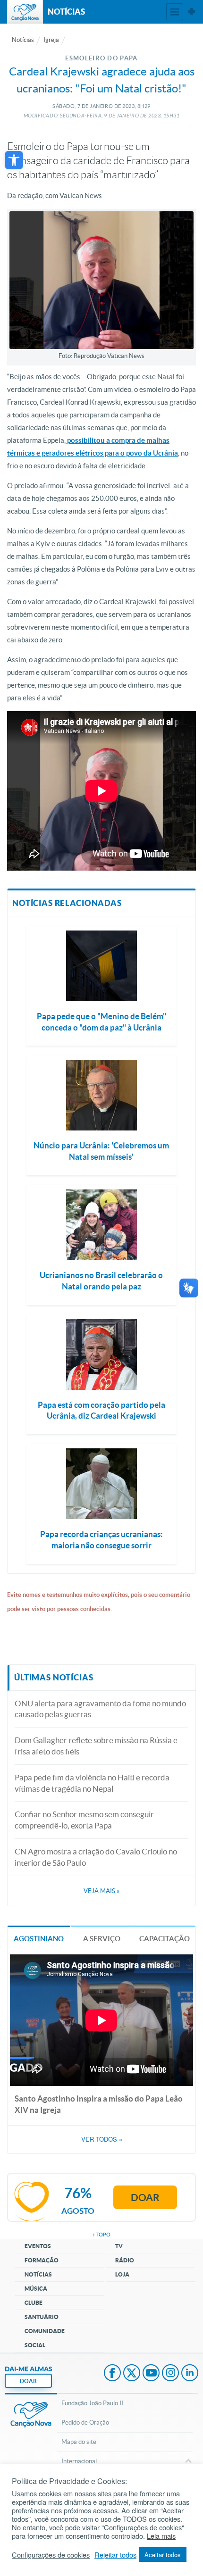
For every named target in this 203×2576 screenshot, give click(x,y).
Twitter (132, 2374)
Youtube (151, 2374)
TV (119, 2246)
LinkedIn (190, 2374)
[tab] (39, 1938)
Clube (34, 2303)
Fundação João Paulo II (92, 2403)
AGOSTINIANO (39, 1939)
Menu (175, 12)
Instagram (170, 2374)
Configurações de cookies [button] (51, 2555)
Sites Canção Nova (192, 12)
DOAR (28, 2381)
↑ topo (101, 2235)
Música (36, 2289)
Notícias (23, 40)
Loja (122, 2274)
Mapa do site (79, 2442)
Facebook (112, 2374)
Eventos (38, 2246)
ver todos (102, 2139)
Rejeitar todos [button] (115, 2555)
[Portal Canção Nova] (25, 12)
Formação (42, 2260)
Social (35, 2345)
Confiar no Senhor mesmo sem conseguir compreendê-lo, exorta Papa (84, 1820)
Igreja (51, 40)
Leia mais (161, 2536)
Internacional (79, 2461)
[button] (14, 160)
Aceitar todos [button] (163, 2555)
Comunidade (45, 2331)
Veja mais (101, 1891)
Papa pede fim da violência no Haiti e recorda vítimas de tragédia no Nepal (92, 1783)
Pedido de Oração (85, 2422)
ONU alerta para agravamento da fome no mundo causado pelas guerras (100, 1709)
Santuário (42, 2317)
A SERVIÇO (102, 1939)
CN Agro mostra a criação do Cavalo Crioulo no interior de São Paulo (96, 1857)
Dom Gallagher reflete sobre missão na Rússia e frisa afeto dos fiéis (96, 1746)
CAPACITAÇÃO (165, 1939)
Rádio (125, 2260)
